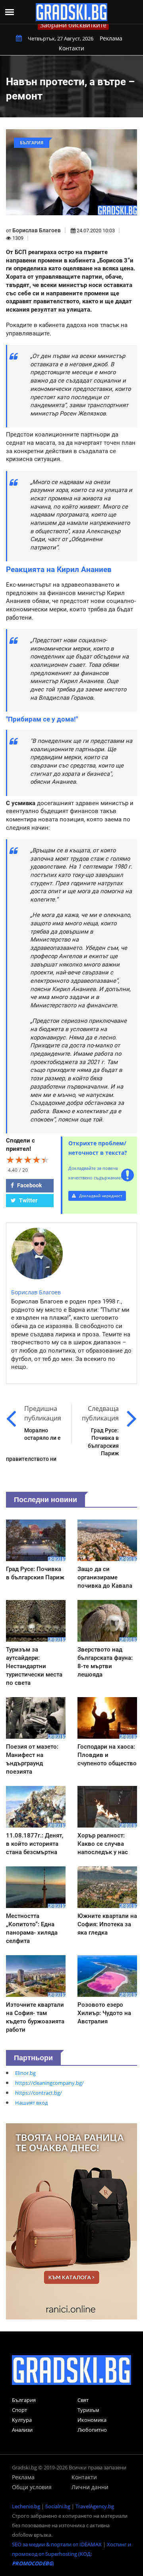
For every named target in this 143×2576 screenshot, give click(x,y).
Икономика (92, 2420)
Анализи (22, 2430)
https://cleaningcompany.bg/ (49, 2083)
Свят (83, 2400)
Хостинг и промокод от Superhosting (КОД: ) (71, 2554)
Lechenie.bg (26, 2506)
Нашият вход (31, 2103)
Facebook (29, 1185)
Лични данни (90, 2487)
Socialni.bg (58, 2506)
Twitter (28, 1200)
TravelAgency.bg (95, 2506)
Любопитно (92, 2430)
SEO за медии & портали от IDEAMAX (57, 2544)
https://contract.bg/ (39, 2093)
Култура (22, 2420)
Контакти (71, 48)
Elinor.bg (25, 2073)
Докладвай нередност (100, 1196)
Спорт (19, 2410)
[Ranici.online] (71, 2221)
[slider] (28, 1160)
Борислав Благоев (37, 230)
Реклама (111, 38)
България (24, 2400)
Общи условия (32, 2487)
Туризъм (88, 2410)
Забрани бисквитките (73, 25)
